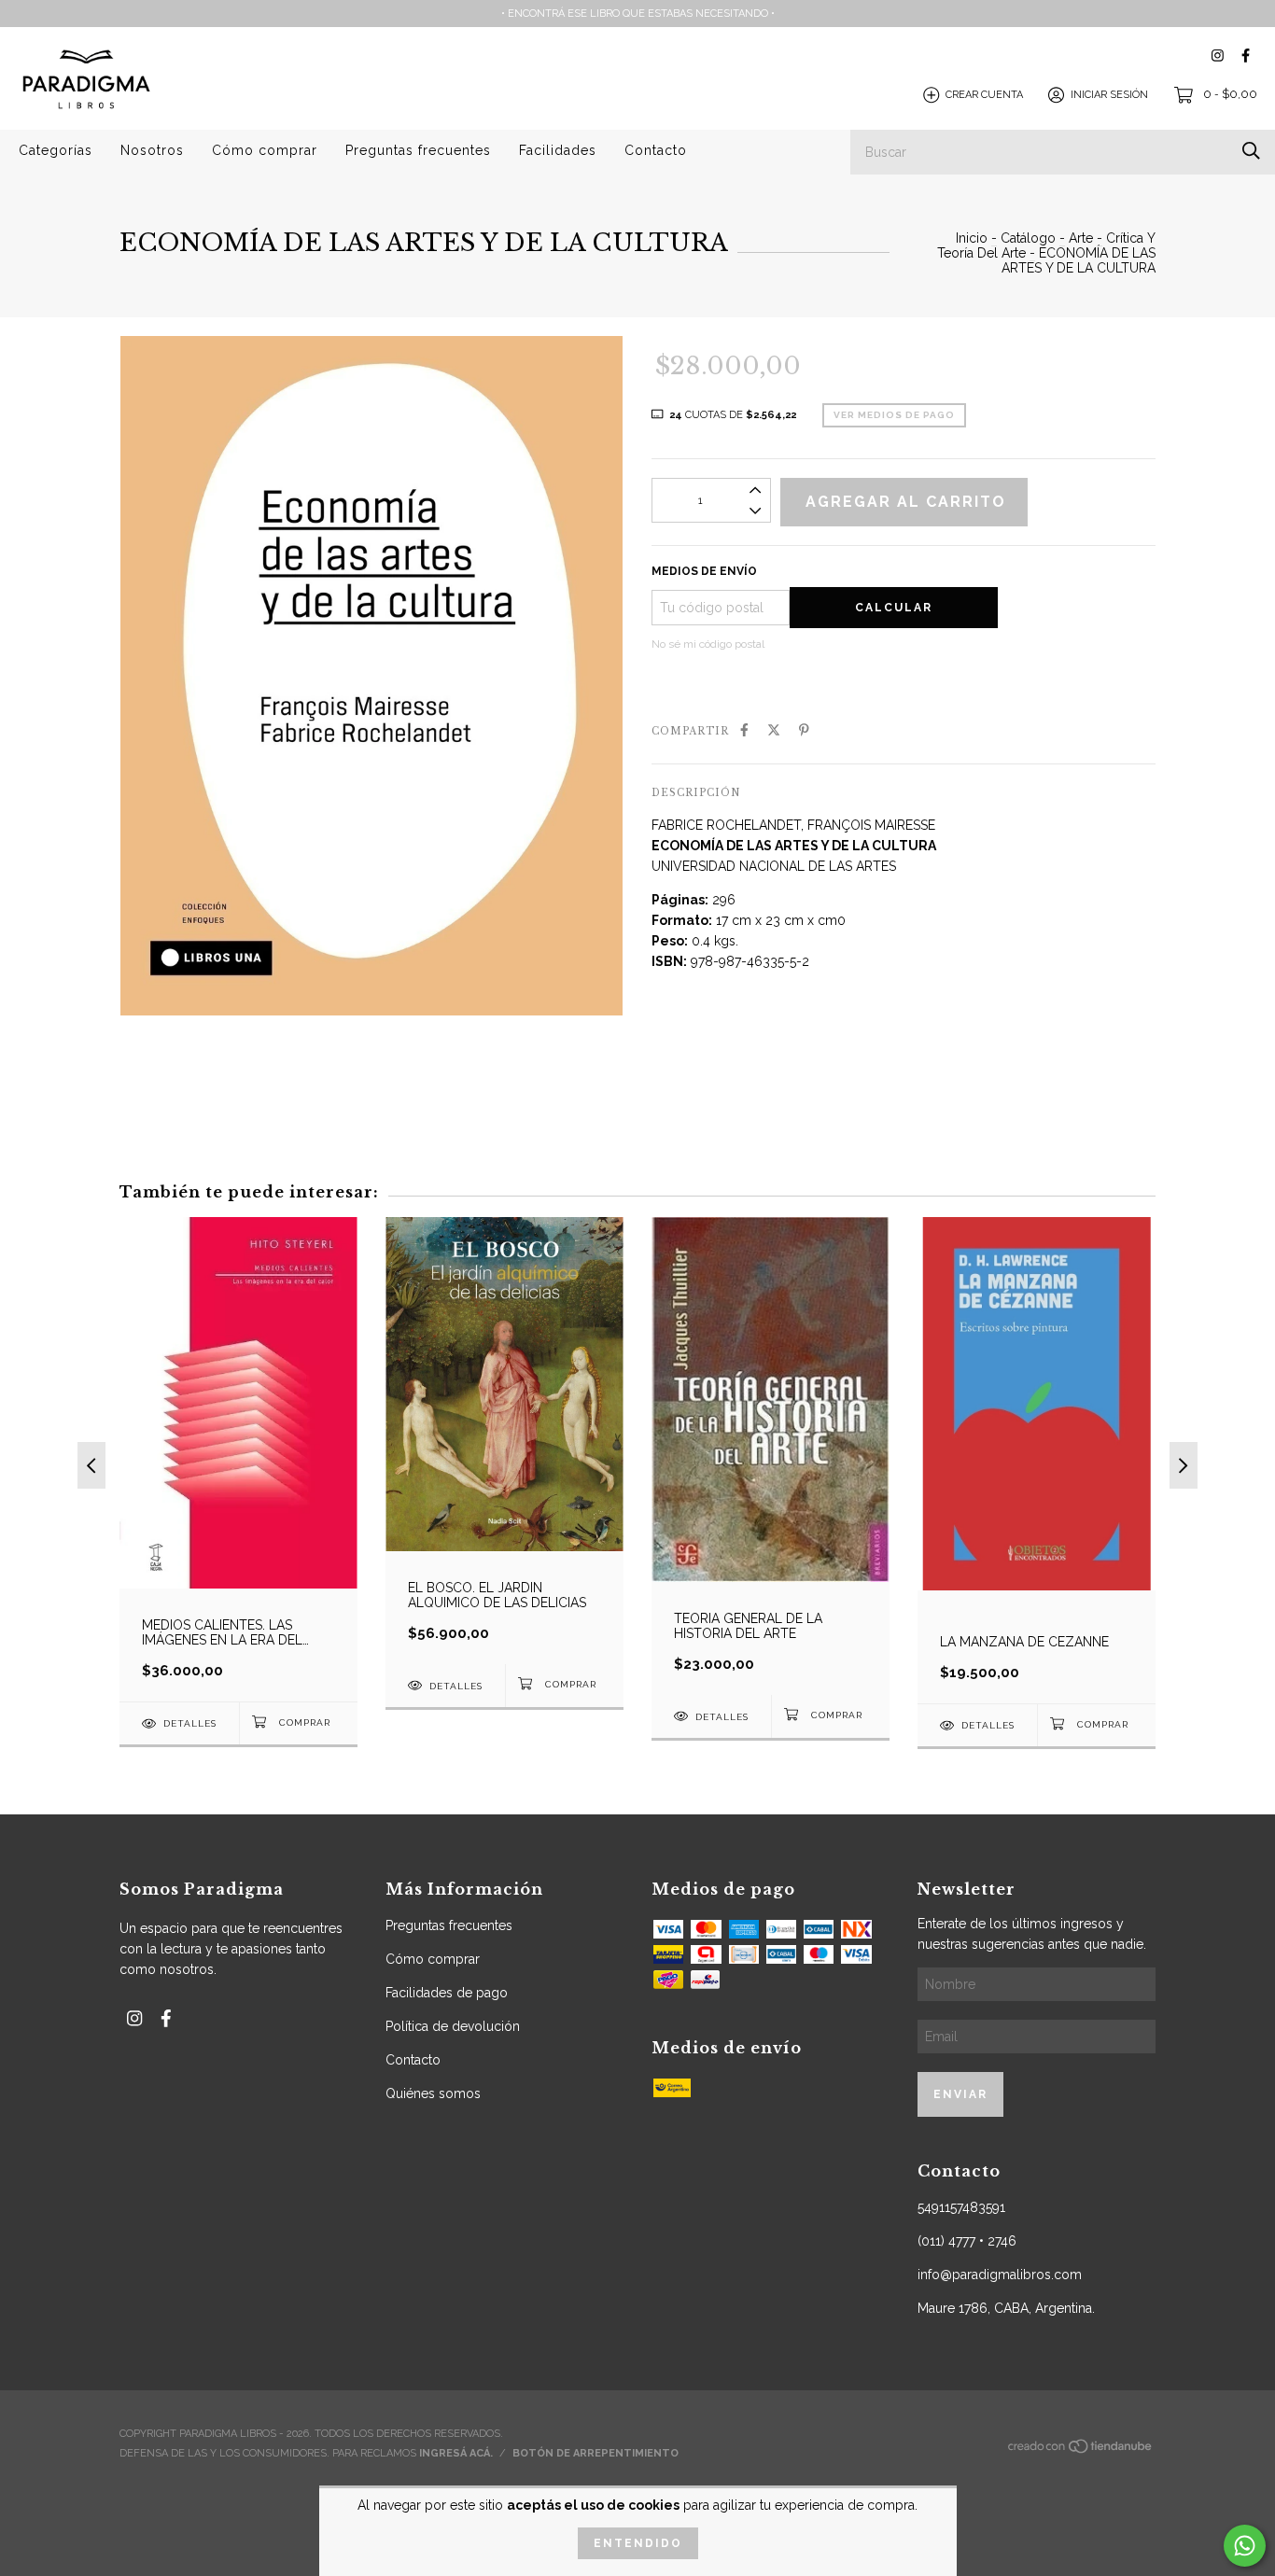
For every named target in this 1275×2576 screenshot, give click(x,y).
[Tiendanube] (1081, 2451)
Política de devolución (453, 2026)
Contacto (656, 150)
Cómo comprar (265, 150)
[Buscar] (1251, 151)
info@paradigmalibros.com (1000, 2275)
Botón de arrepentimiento (595, 2453)
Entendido (638, 2543)
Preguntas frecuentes (418, 150)
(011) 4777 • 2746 (967, 2241)
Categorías (56, 150)
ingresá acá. (456, 2453)
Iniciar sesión (1109, 95)
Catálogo (1028, 238)
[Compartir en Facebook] (744, 730)
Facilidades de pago (447, 1993)
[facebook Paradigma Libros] (1246, 56)
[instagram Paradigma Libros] (1218, 56)
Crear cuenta (984, 95)
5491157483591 (961, 2207)
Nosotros (152, 150)
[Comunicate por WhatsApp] (1245, 2546)
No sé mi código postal (708, 644)
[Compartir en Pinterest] (804, 730)
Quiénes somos (433, 2093)
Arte (1081, 238)
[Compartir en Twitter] (774, 730)
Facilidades (558, 150)
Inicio (972, 238)
